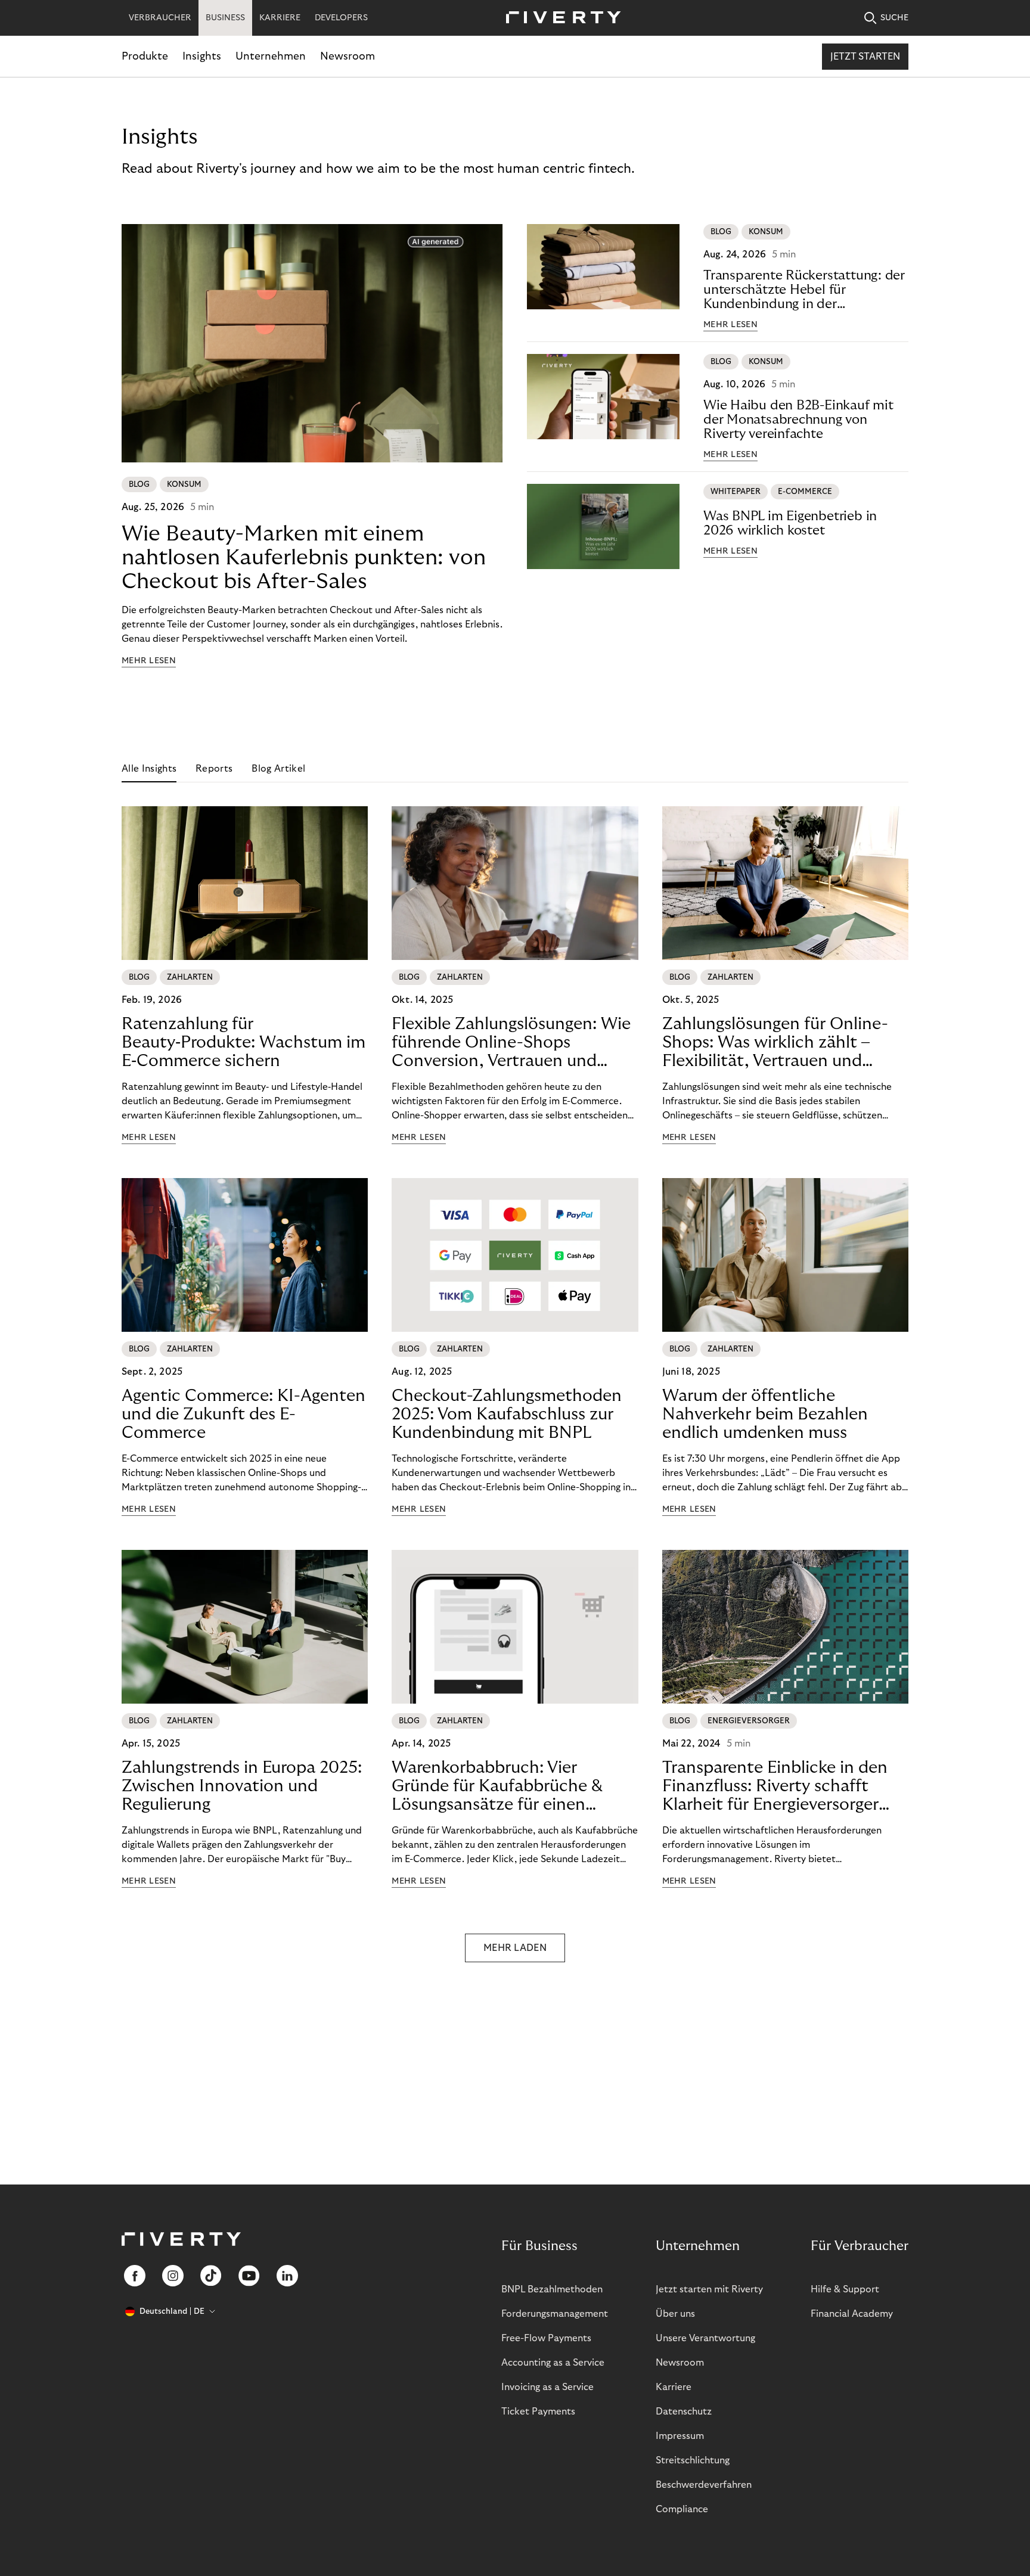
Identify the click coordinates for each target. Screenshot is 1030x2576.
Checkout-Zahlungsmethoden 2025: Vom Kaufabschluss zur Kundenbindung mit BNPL (507, 1414)
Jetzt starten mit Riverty (709, 2289)
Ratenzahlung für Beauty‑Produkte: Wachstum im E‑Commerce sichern (243, 1042)
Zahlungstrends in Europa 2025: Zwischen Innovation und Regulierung (242, 1786)
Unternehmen (271, 56)
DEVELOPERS (341, 18)
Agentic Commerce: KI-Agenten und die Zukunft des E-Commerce (243, 1414)
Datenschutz (684, 2412)
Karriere (674, 2387)
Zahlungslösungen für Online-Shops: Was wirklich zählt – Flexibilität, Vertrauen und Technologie (775, 1043)
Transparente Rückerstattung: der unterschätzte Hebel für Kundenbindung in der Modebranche (804, 290)
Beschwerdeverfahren (704, 2485)
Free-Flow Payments (546, 2338)
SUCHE (894, 18)
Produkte (145, 56)
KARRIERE (280, 18)
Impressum (680, 2436)
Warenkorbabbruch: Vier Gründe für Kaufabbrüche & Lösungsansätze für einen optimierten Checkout (497, 1786)
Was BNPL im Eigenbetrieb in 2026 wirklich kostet (790, 523)
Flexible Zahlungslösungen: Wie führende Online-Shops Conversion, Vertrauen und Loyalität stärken (511, 1043)
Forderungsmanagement (555, 2314)
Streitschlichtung (693, 2460)
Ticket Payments (538, 2412)
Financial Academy (852, 2314)
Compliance (682, 2509)
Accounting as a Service (553, 2363)
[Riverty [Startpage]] (559, 18)
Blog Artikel (278, 769)
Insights (202, 56)
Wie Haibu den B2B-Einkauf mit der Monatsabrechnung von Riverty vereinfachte (798, 420)
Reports (214, 769)
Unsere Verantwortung (705, 2338)
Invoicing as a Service (547, 2387)
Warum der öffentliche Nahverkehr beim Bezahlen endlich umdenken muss (765, 1414)
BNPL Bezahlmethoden (552, 2289)
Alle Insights (149, 769)
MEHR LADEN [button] (515, 1948)
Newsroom (348, 56)
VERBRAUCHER (160, 18)
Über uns (675, 2314)
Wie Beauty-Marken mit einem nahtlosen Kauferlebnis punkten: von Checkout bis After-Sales (304, 557)
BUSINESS (225, 18)
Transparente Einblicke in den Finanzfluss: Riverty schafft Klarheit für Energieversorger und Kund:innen (775, 1786)
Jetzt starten (865, 57)
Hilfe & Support (845, 2289)
